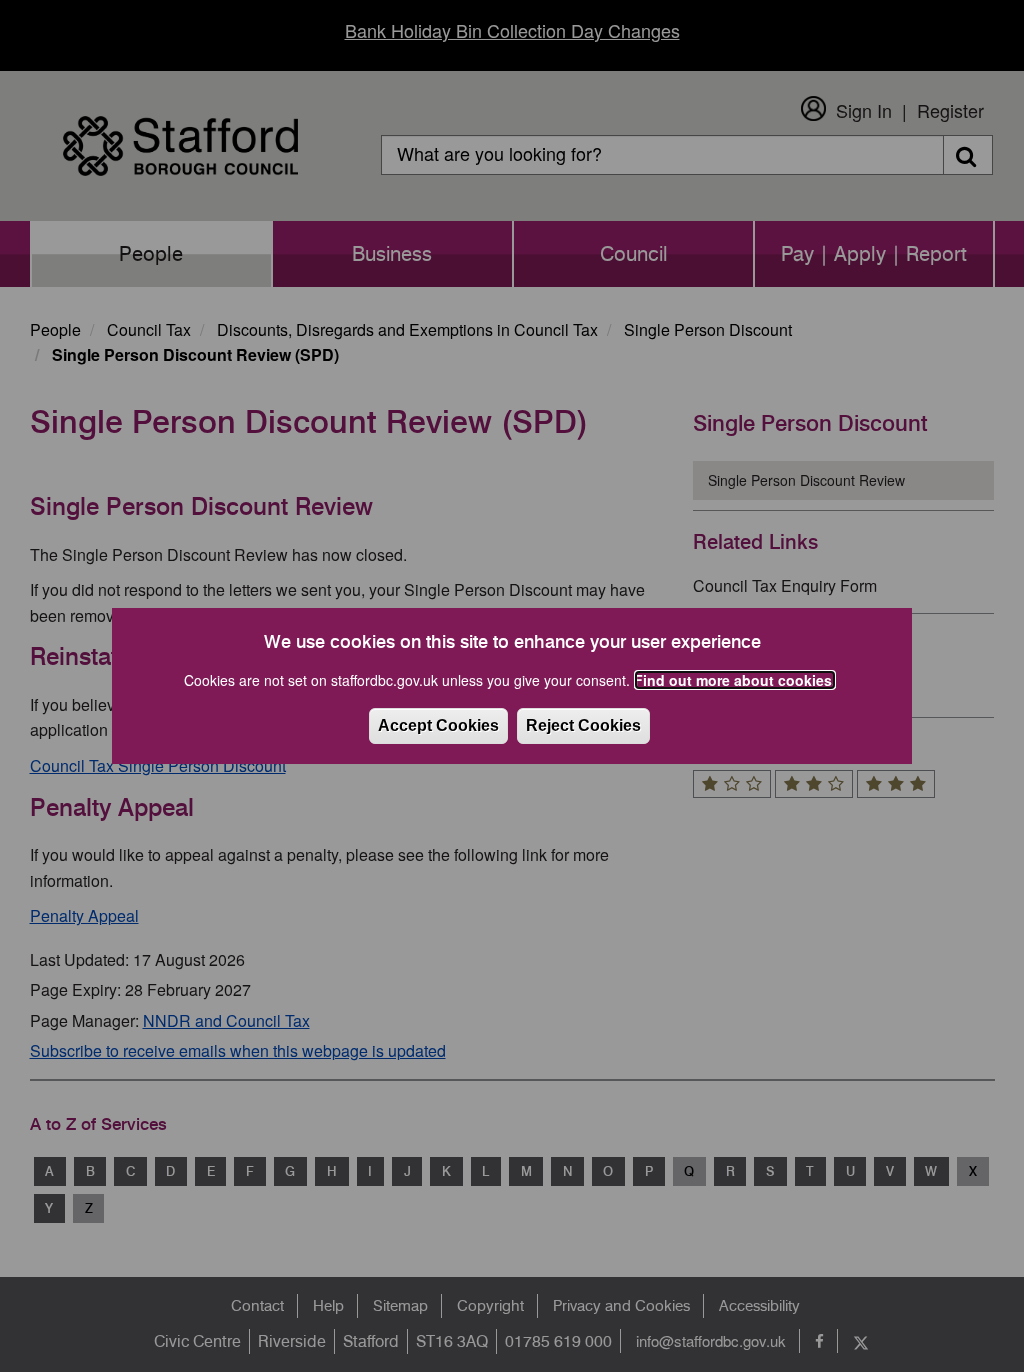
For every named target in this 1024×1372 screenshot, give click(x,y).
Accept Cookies (438, 725)
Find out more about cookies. (735, 680)
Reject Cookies (583, 725)
